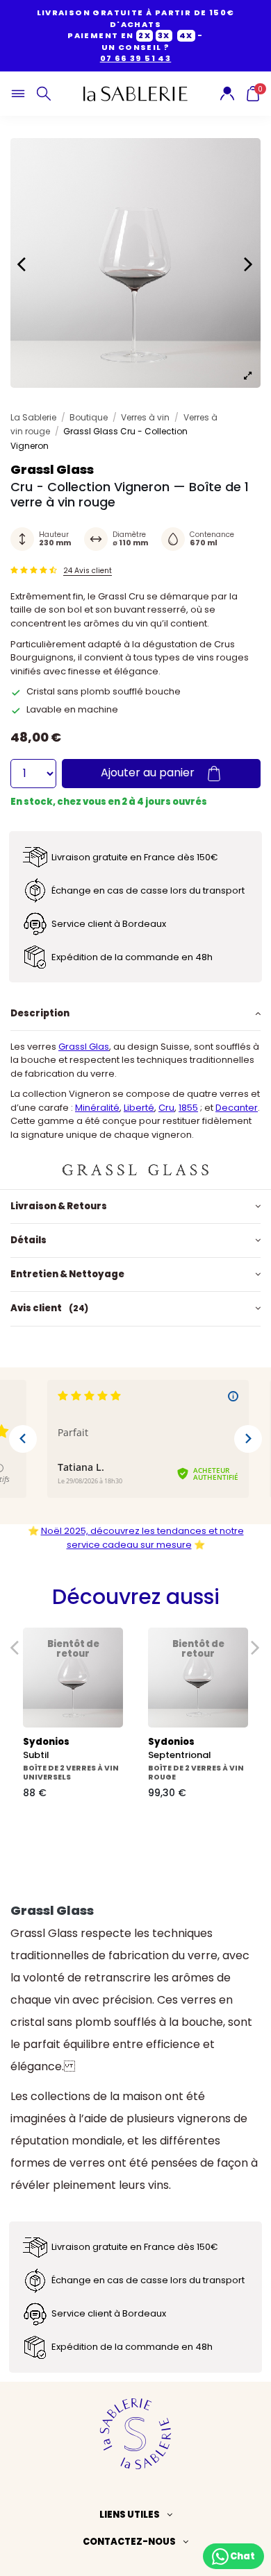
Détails (28, 1240)
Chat (242, 2556)
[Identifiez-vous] (227, 93)
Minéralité (97, 1108)
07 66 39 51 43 (136, 58)
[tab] (135, 1013)
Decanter (237, 1108)
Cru (166, 1108)
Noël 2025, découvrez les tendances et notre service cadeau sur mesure (142, 1538)
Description (40, 1013)
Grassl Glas (84, 1047)
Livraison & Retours (59, 1206)
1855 (188, 1108)
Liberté (139, 1108)
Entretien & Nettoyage (67, 1274)
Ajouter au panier (149, 773)
